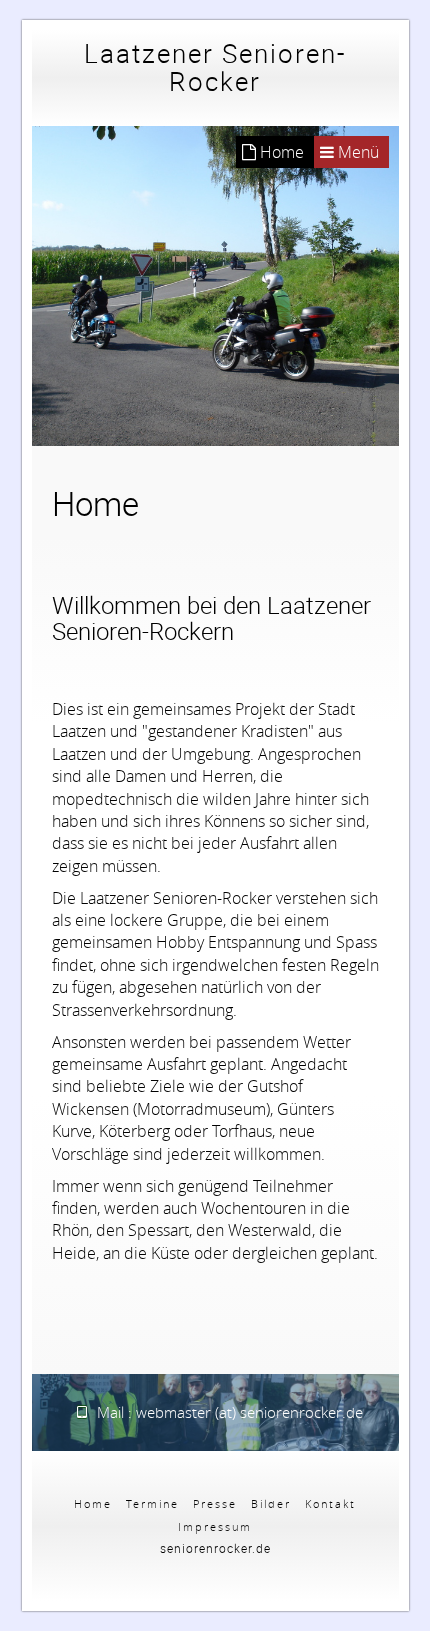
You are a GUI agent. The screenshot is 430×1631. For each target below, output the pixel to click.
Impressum (215, 1526)
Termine (152, 1503)
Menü (356, 152)
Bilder (271, 1503)
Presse (215, 1503)
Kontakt (330, 1503)
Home (93, 1503)
